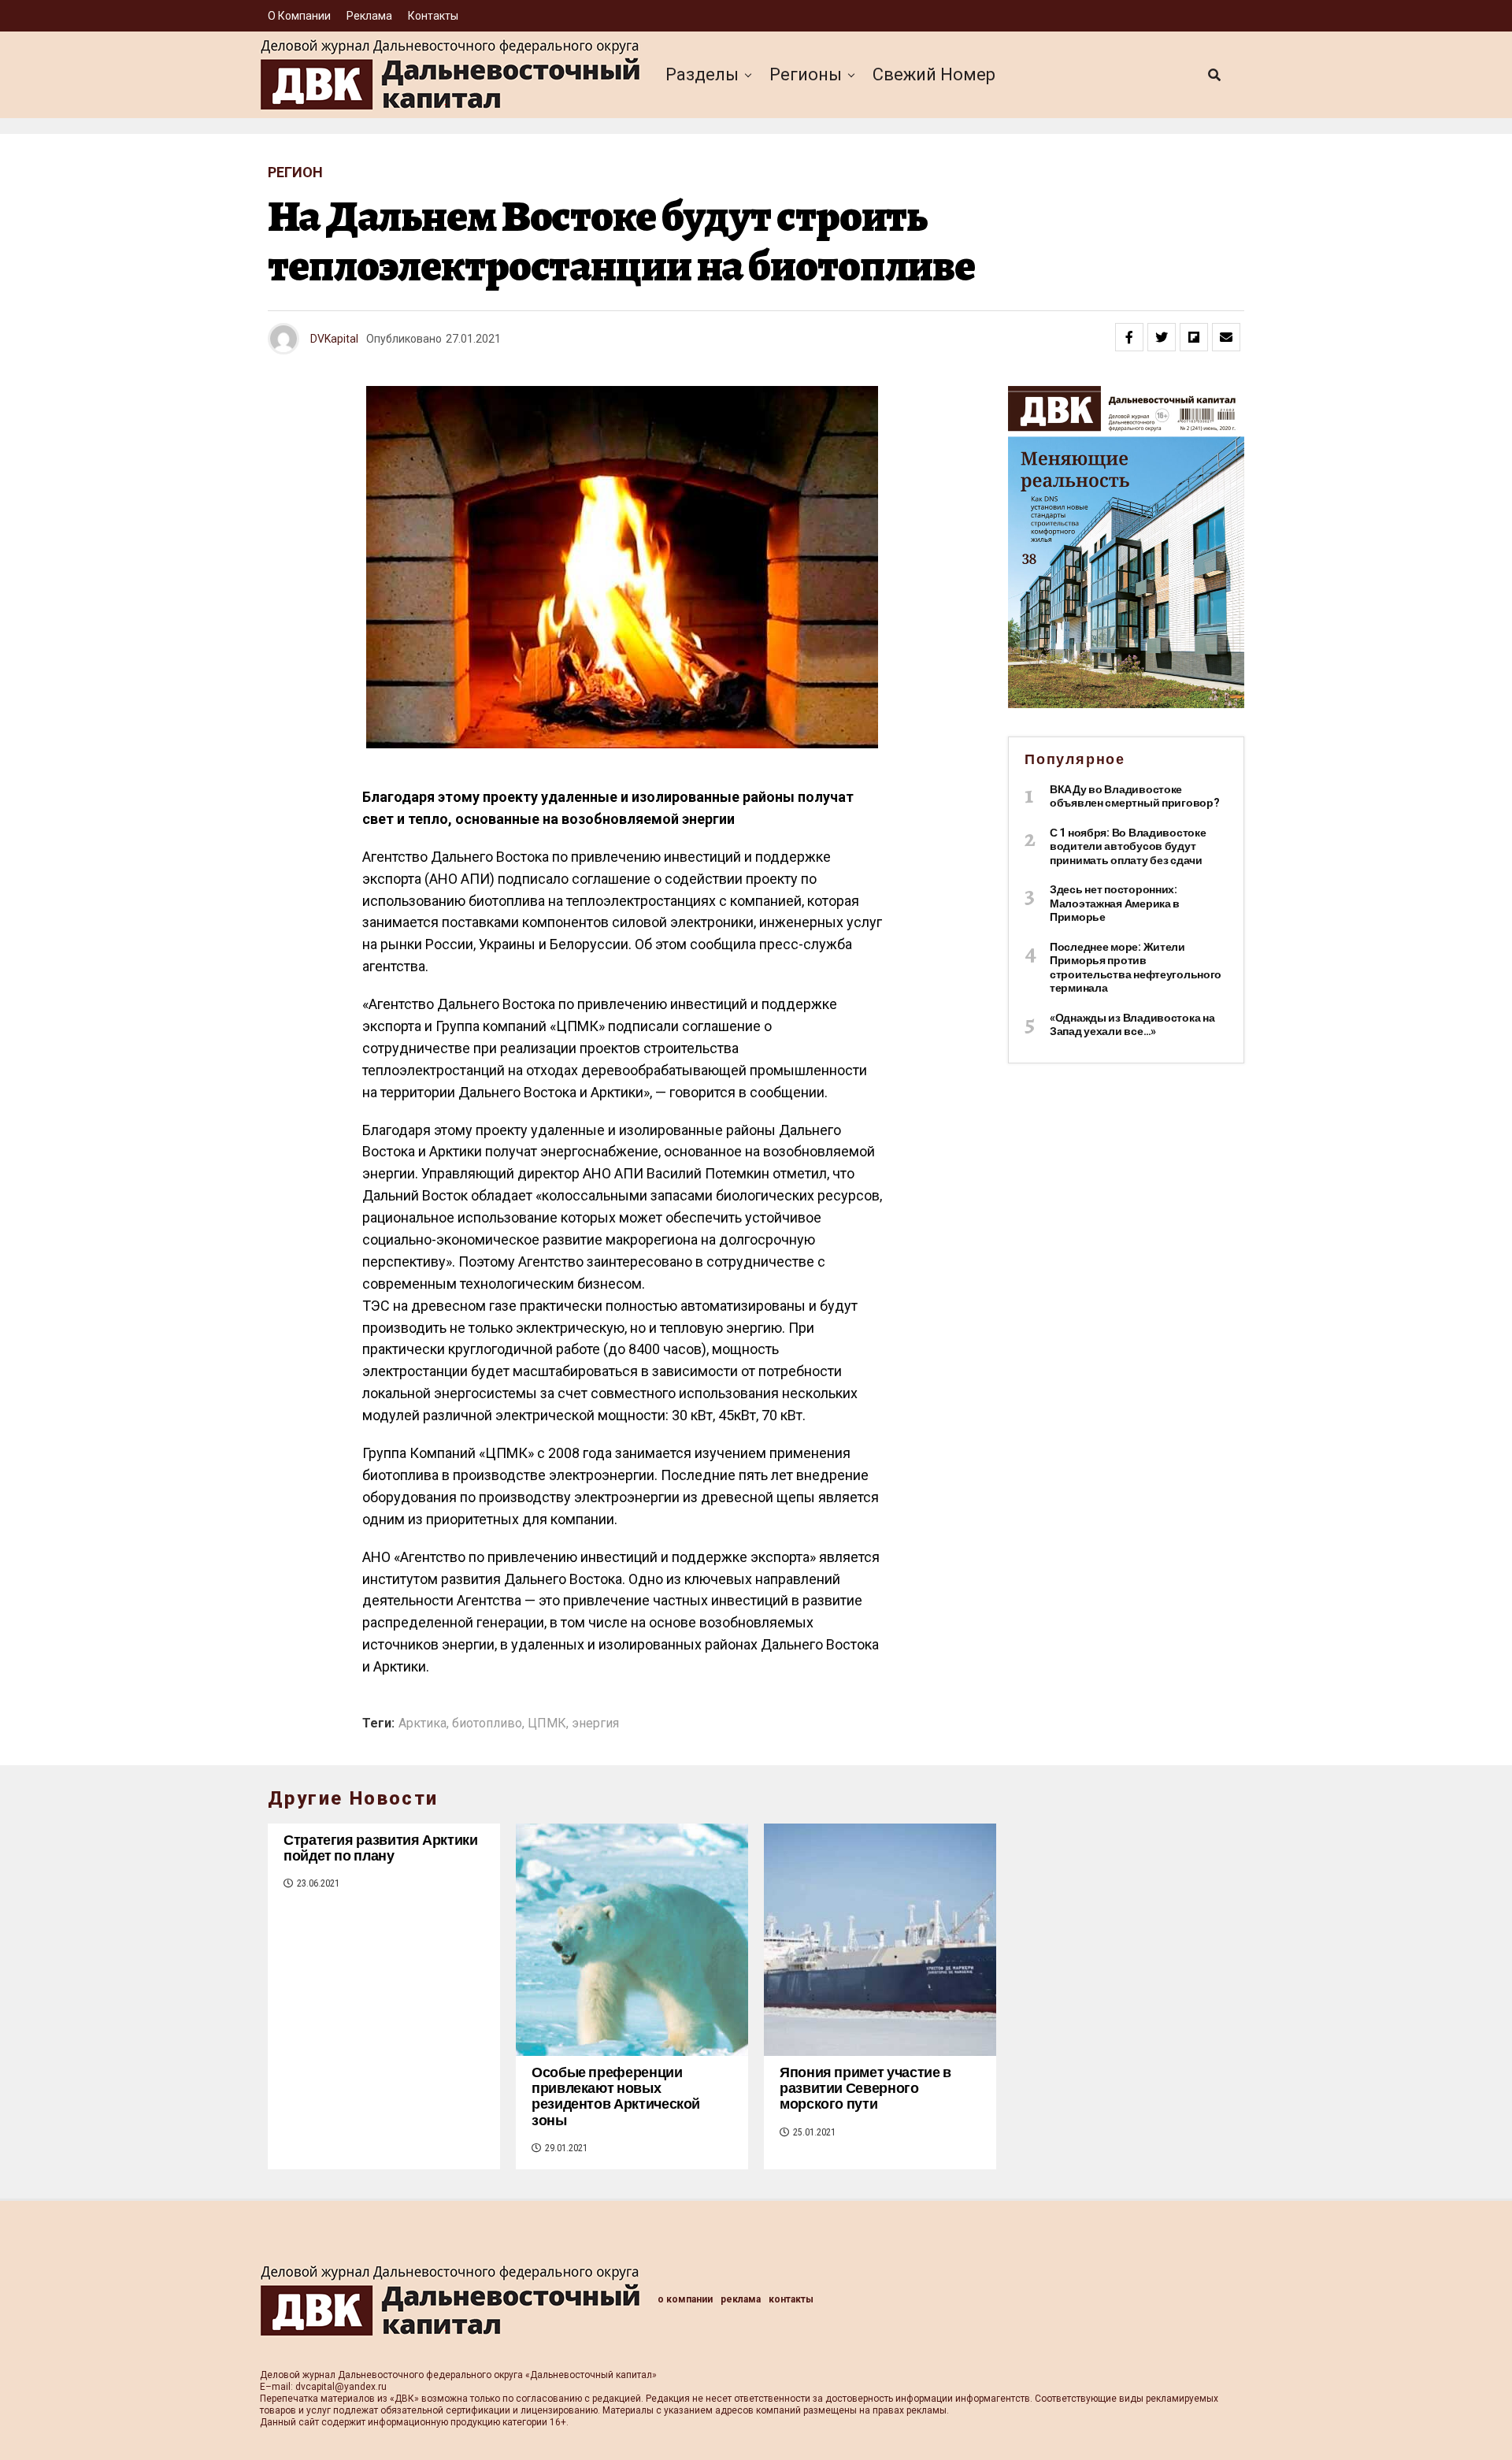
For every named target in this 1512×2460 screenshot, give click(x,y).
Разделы (702, 74)
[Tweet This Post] (1162, 337)
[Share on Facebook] (1129, 337)
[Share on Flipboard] (1194, 337)
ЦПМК (547, 1723)
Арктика (422, 1723)
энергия (595, 1723)
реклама (369, 16)
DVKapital (334, 339)
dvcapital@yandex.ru (341, 2387)
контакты (433, 16)
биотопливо (487, 1723)
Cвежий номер (934, 74)
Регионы (806, 74)
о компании (299, 16)
